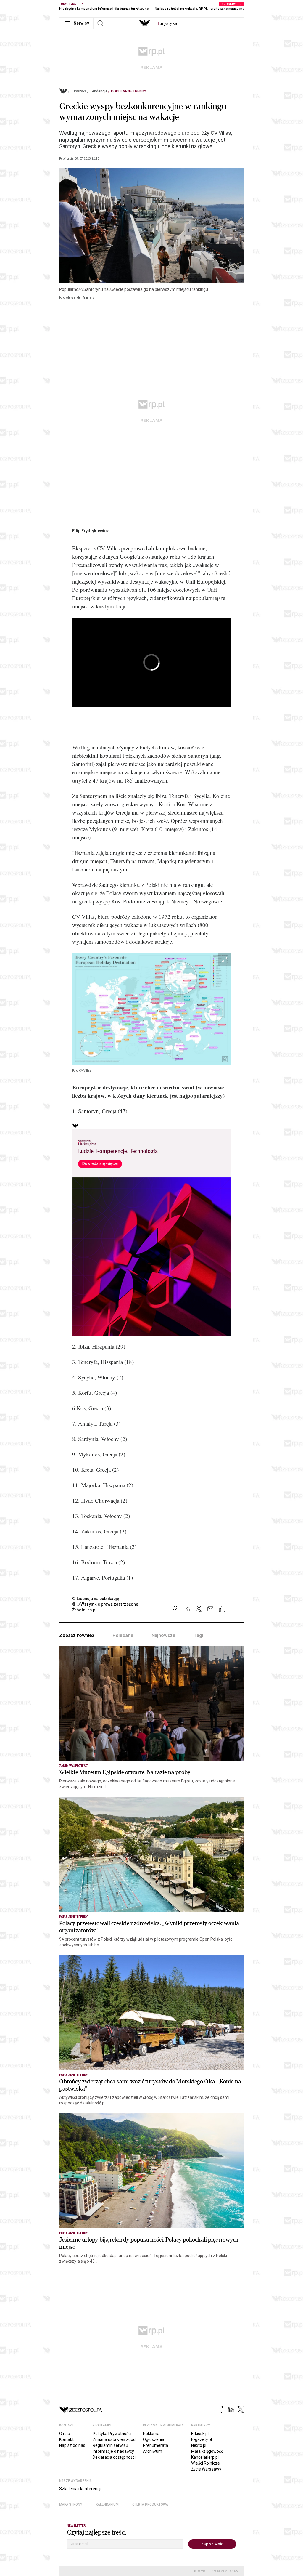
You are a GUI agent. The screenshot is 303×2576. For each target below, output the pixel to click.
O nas (65, 2434)
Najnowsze (164, 1635)
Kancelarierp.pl (205, 2457)
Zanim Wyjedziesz (74, 1766)
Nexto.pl (199, 2445)
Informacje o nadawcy (113, 2451)
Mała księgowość (207, 2451)
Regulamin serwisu (110, 2445)
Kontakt (66, 2439)
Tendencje (99, 91)
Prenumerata (155, 2445)
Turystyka (79, 91)
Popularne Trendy (129, 91)
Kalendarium (107, 2504)
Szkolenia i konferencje (81, 2489)
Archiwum (153, 2451)
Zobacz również (77, 1635)
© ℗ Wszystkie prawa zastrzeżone (105, 1604)
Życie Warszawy (206, 2469)
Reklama (151, 2434)
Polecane (123, 1635)
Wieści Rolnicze (206, 2463)
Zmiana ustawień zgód (114, 2439)
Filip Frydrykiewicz (91, 531)
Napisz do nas (72, 2445)
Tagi (198, 1635)
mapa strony (71, 2504)
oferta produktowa (150, 2504)
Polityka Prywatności (112, 2434)
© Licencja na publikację (96, 1599)
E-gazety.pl (202, 2439)
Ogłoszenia (154, 2439)
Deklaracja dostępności (114, 2457)
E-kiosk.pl (200, 2434)
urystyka (167, 23)
